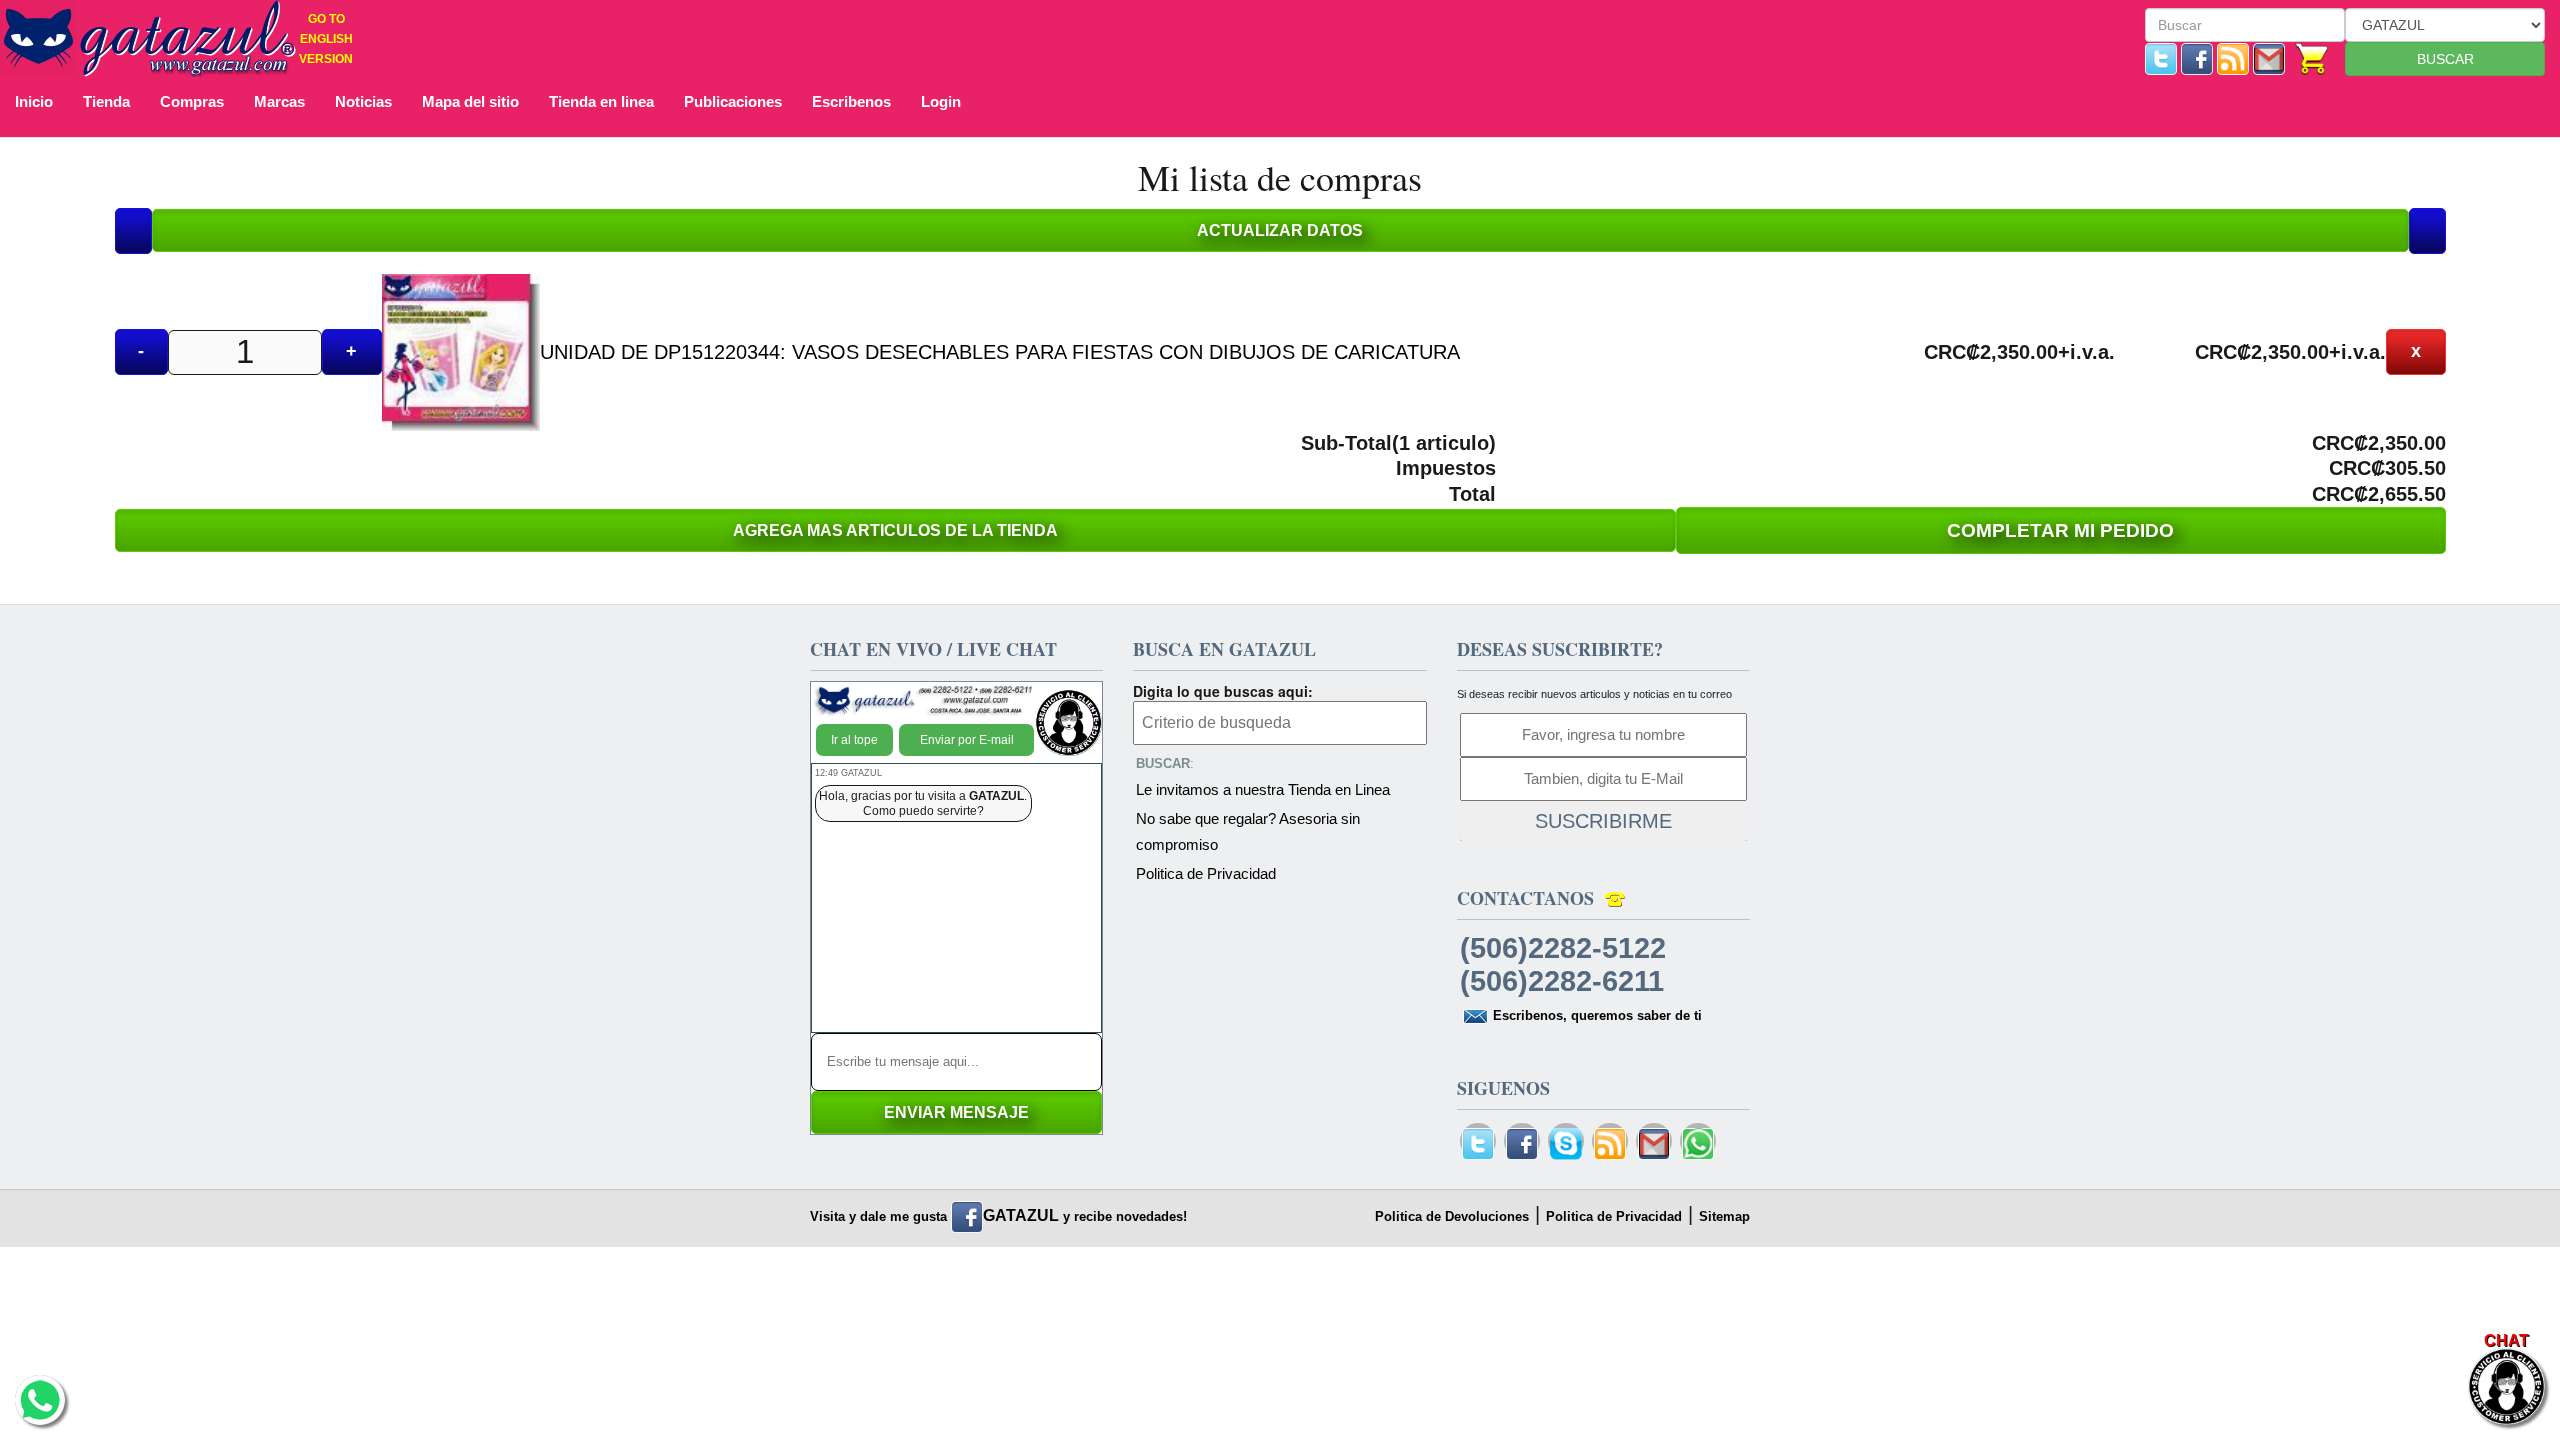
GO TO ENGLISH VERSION (326, 39)
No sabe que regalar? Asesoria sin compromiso (1248, 831)
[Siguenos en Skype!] (1566, 1144)
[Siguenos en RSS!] (2233, 57)
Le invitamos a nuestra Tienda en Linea (1263, 789)
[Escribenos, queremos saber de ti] (2269, 57)
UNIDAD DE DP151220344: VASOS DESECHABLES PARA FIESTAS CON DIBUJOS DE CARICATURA (1000, 352)
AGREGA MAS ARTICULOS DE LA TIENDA (895, 530)
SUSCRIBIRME (1603, 821)
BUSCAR (2445, 59)
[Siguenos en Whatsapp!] (1698, 1144)
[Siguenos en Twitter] (2161, 57)
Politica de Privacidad (1206, 873)
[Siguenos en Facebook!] (2197, 57)
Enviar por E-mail (967, 740)
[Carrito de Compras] (2312, 57)
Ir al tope (854, 740)
